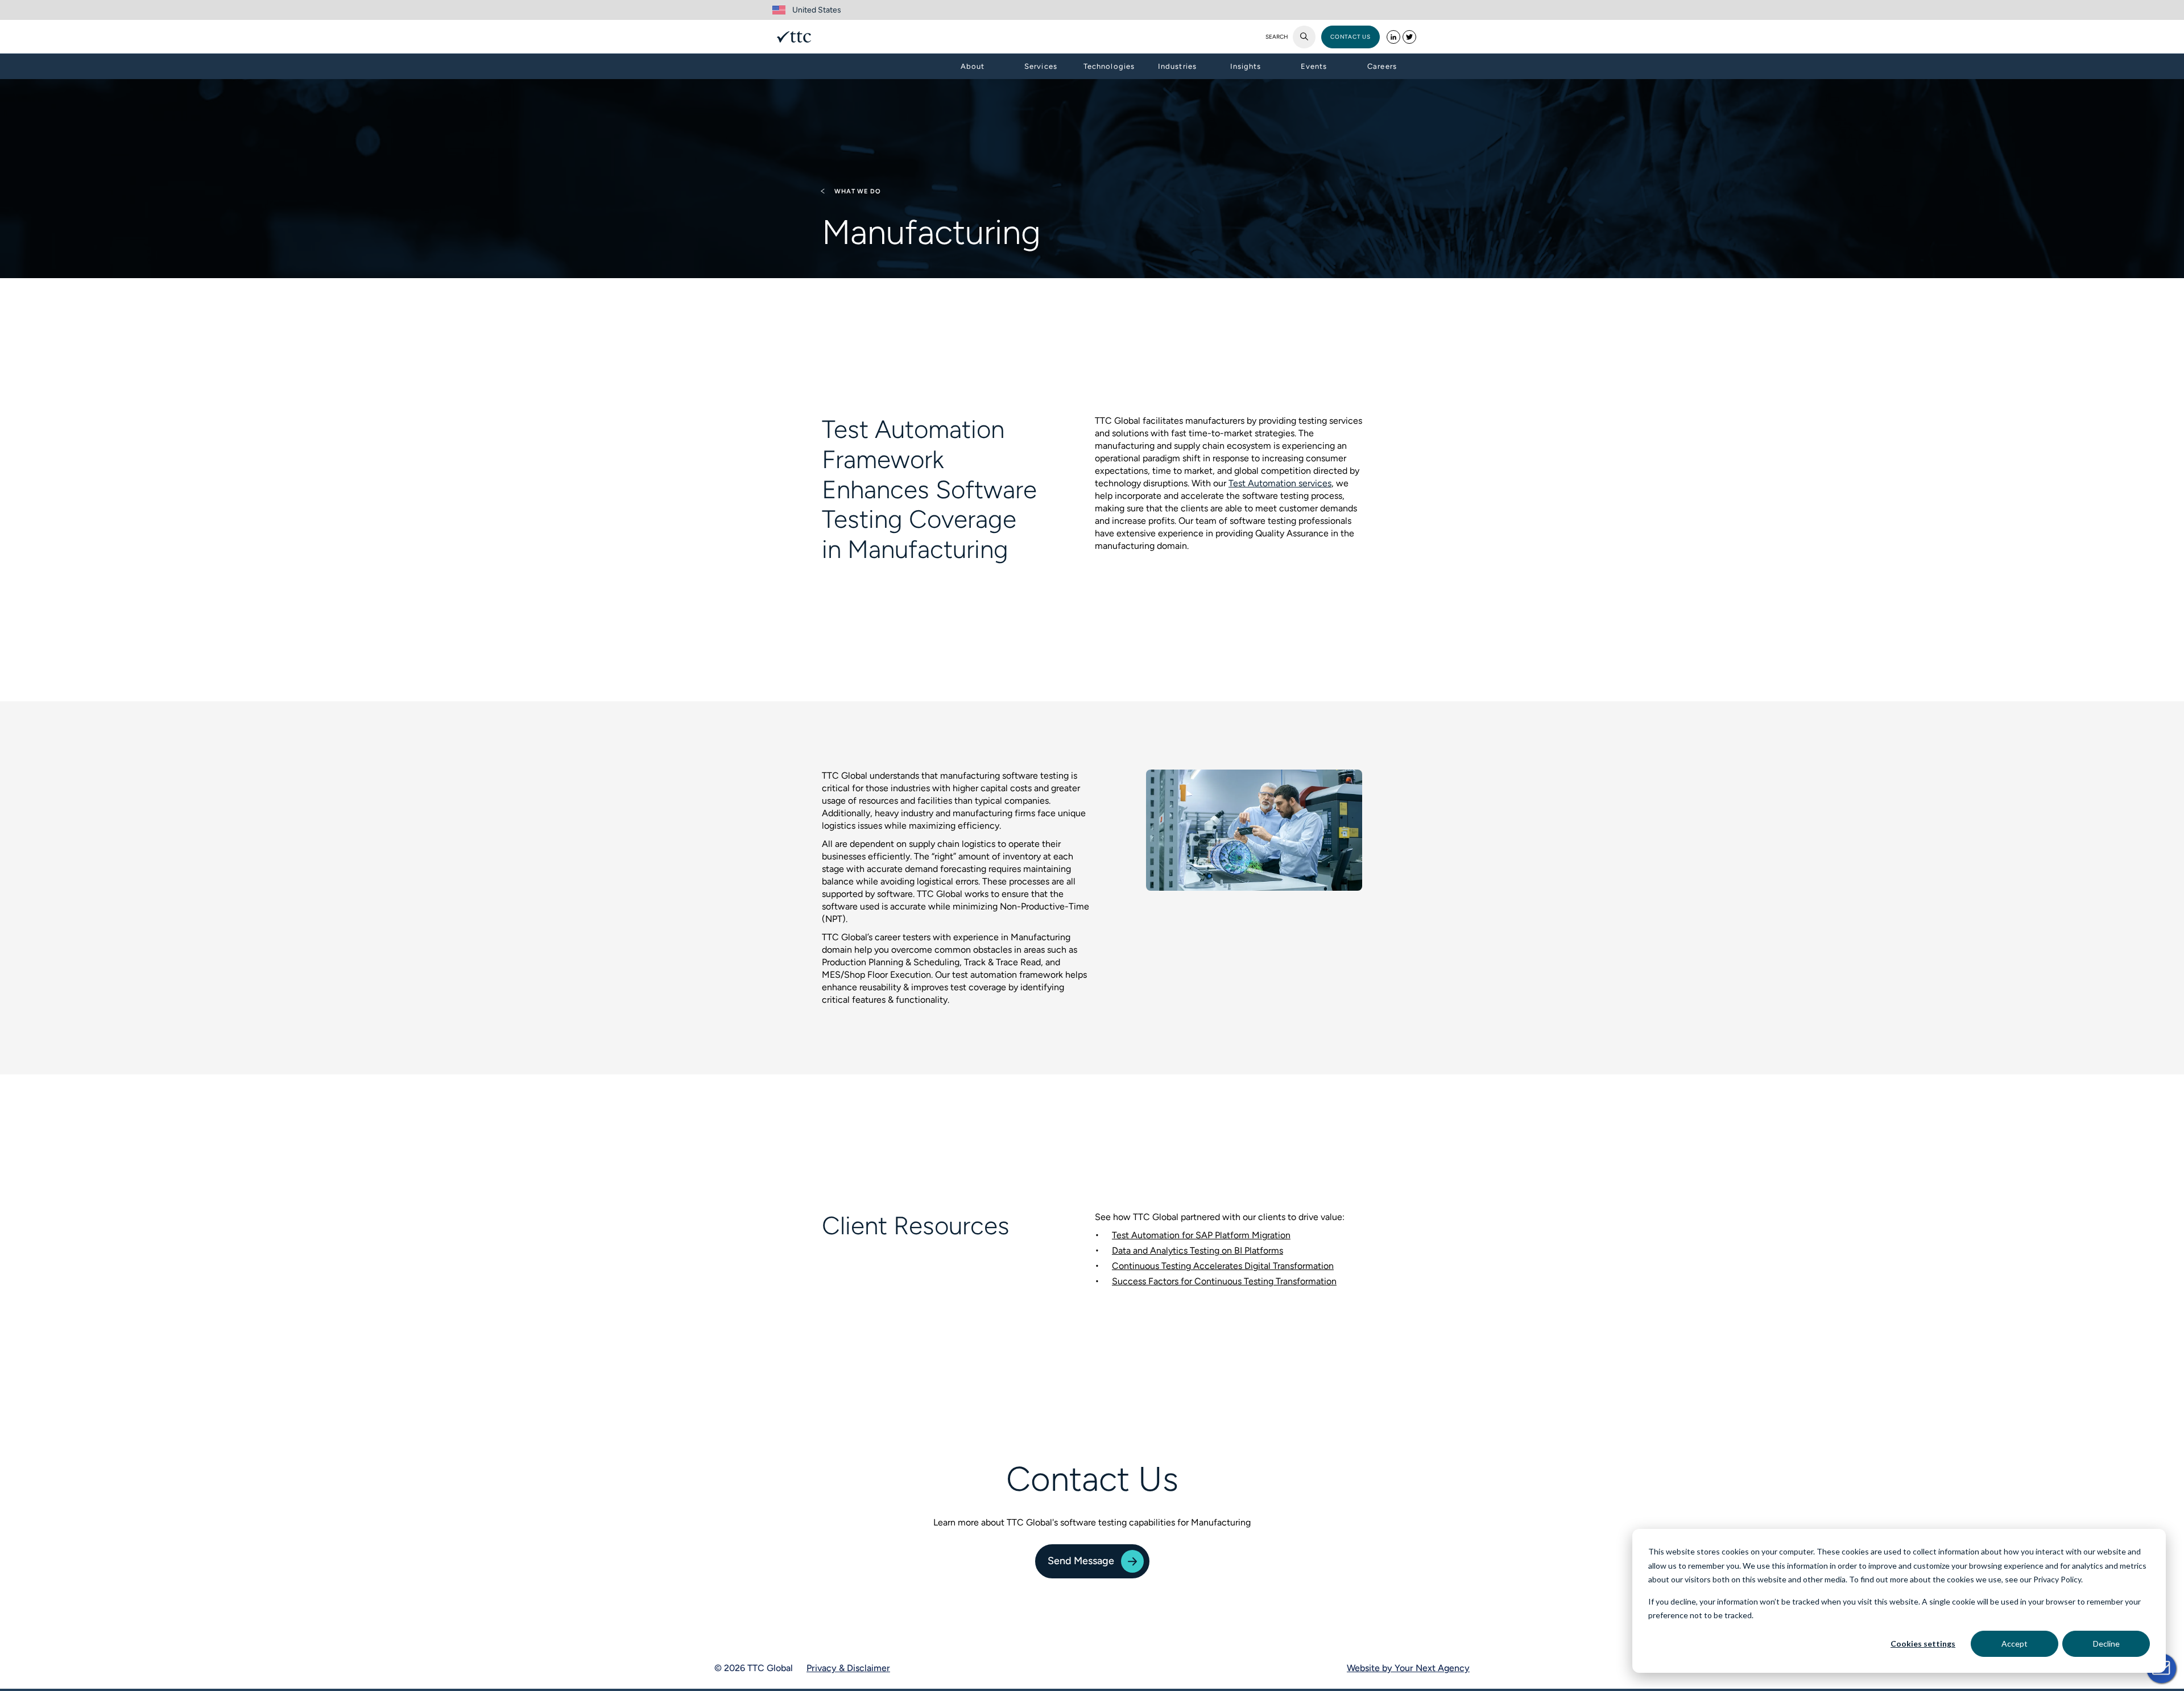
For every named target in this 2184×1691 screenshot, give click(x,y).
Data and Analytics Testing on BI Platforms (1198, 1250)
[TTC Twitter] (1409, 37)
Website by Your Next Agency (1408, 1668)
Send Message (1081, 1561)
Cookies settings (1923, 1644)
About (973, 66)
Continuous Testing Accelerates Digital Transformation (1223, 1266)
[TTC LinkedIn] (1393, 37)
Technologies (1109, 66)
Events (1314, 66)
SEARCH (1277, 37)
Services (1041, 66)
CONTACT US (1350, 37)
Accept (2015, 1644)
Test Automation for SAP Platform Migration (1201, 1235)
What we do (857, 191)
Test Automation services (1280, 483)
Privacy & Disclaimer (848, 1668)
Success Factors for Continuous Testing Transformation (1224, 1281)
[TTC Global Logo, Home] (794, 37)
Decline (2106, 1644)
